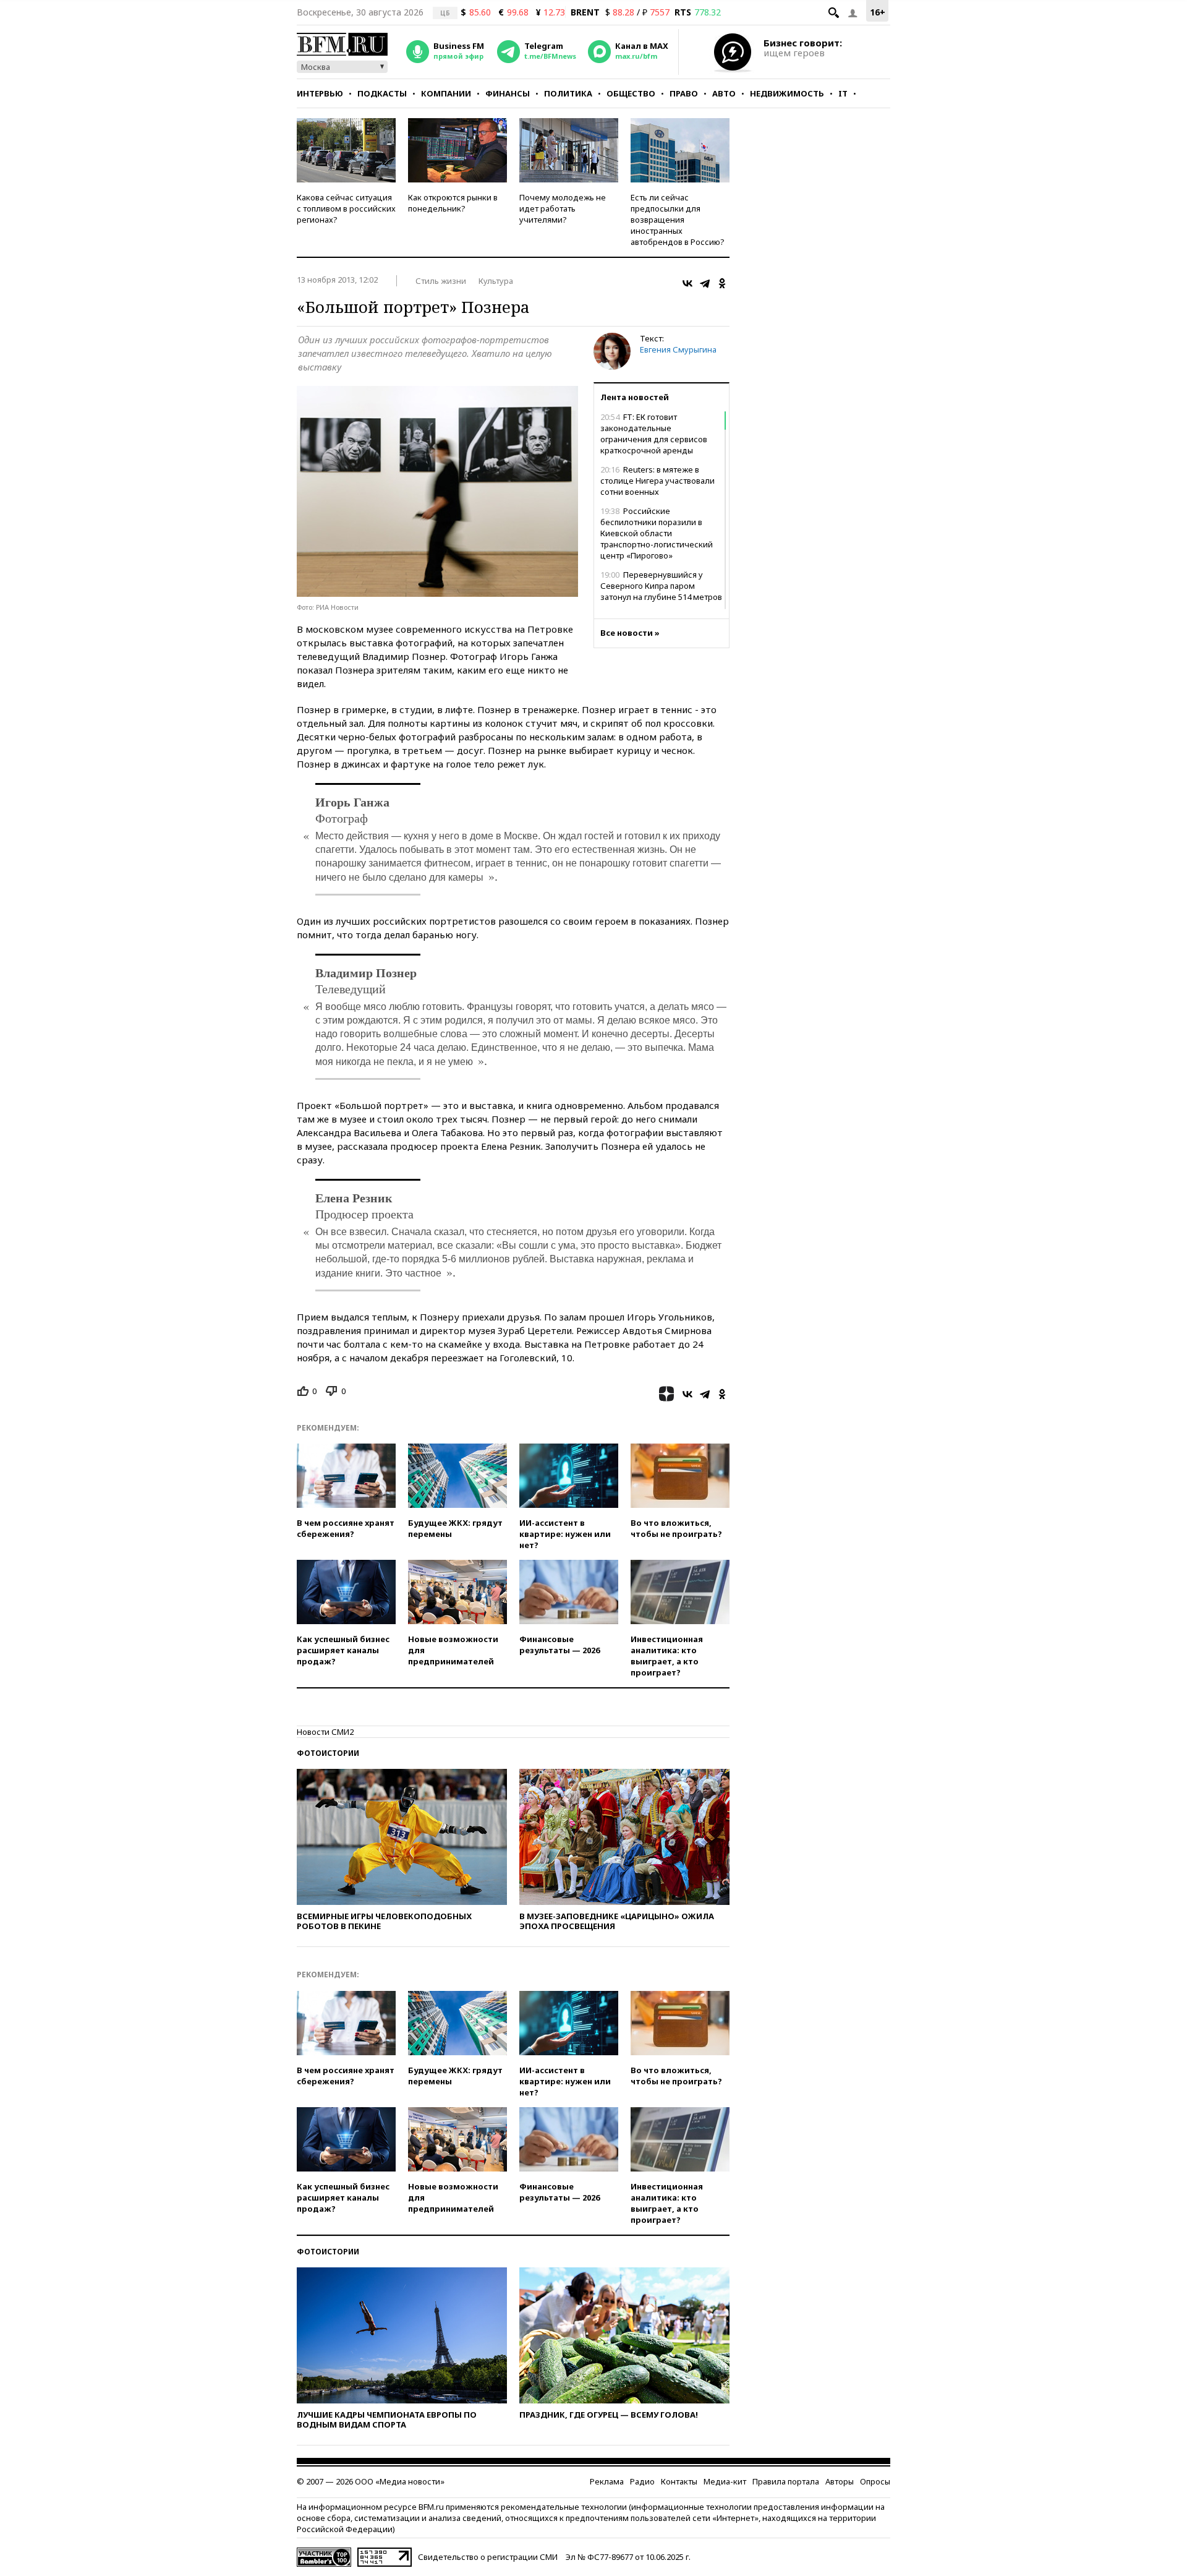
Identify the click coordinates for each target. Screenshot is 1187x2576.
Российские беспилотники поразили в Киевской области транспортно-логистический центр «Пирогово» (657, 533)
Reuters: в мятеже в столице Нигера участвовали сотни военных (657, 481)
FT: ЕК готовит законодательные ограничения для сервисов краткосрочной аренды (654, 434)
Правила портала (786, 2481)
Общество (631, 93)
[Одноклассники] (722, 283)
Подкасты (382, 93)
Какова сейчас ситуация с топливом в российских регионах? (346, 208)
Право (684, 93)
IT (843, 93)
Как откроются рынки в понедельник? (453, 203)
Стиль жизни (441, 281)
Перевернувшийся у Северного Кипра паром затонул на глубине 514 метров (661, 586)
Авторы (840, 2481)
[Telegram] (705, 283)
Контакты (679, 2481)
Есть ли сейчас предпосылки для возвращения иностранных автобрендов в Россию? (678, 220)
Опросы (875, 2481)
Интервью (320, 93)
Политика (568, 93)
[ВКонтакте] (687, 283)
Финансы (508, 93)
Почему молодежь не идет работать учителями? (563, 208)
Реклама (607, 2481)
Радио (642, 2481)
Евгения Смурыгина (678, 349)
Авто (724, 93)
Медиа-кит (725, 2481)
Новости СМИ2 (325, 1732)
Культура (496, 281)
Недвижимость (787, 93)
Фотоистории (328, 1753)
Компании (446, 93)
